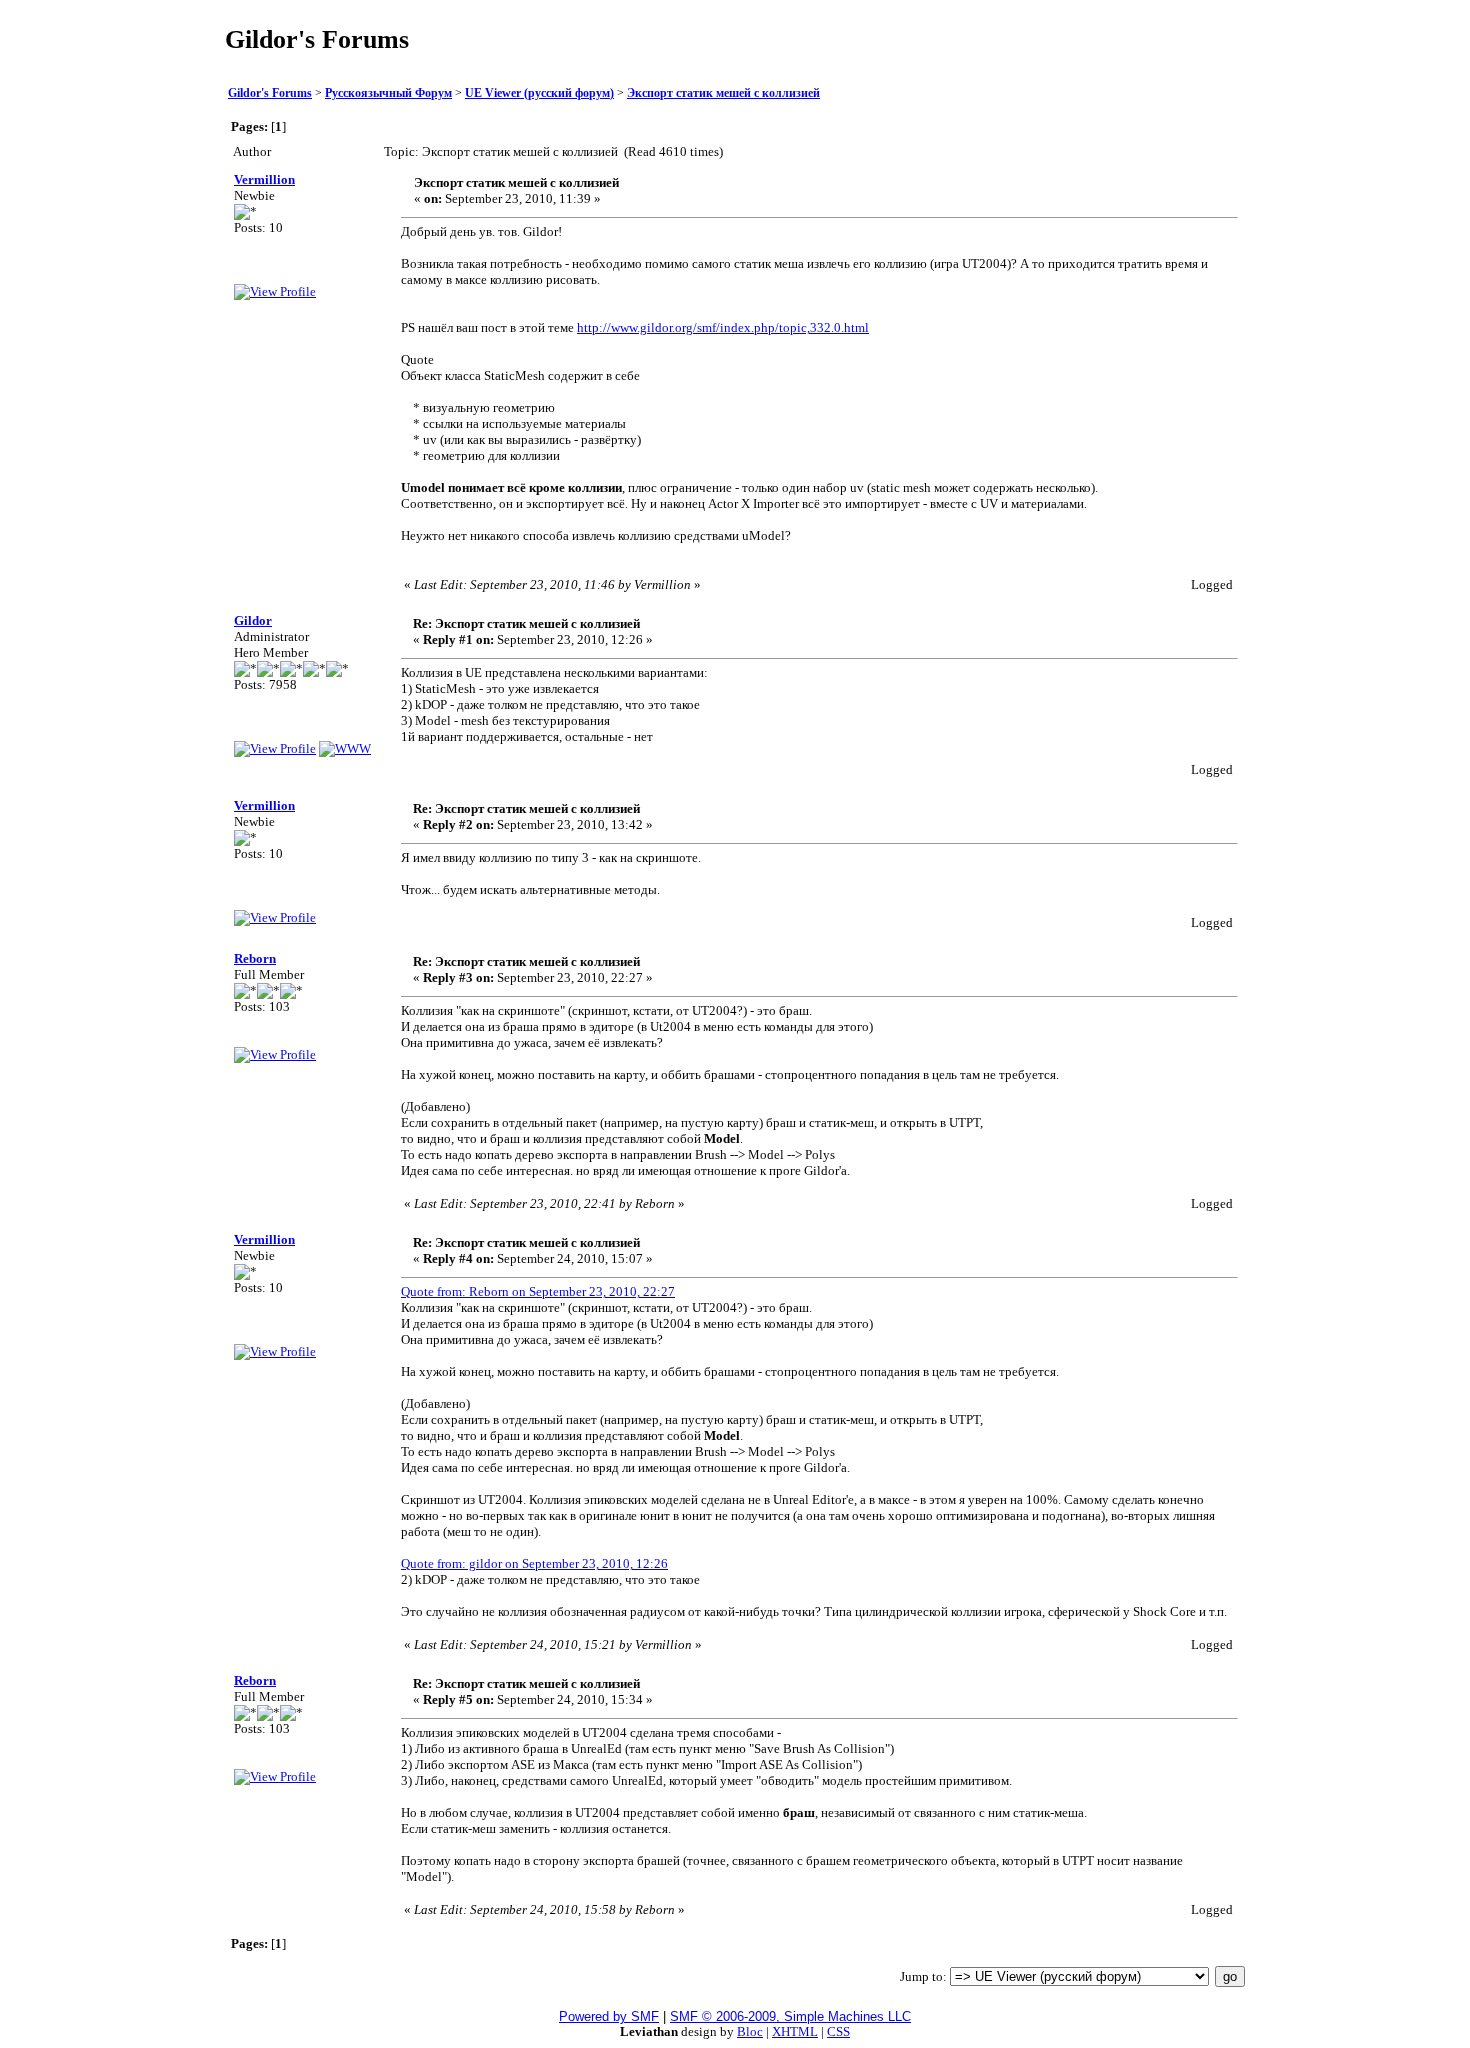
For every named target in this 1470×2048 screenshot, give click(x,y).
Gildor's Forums (270, 93)
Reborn (255, 958)
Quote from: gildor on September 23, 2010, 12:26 (534, 1563)
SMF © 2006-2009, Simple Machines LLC (790, 2016)
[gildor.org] (345, 748)
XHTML (795, 2031)
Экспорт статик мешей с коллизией (723, 93)
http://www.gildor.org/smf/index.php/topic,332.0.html (723, 327)
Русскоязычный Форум (388, 93)
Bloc (750, 2031)
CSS (838, 2031)
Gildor (253, 620)
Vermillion (264, 179)
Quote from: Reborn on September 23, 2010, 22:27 (538, 1291)
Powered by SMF (609, 2016)
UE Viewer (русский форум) (539, 93)
